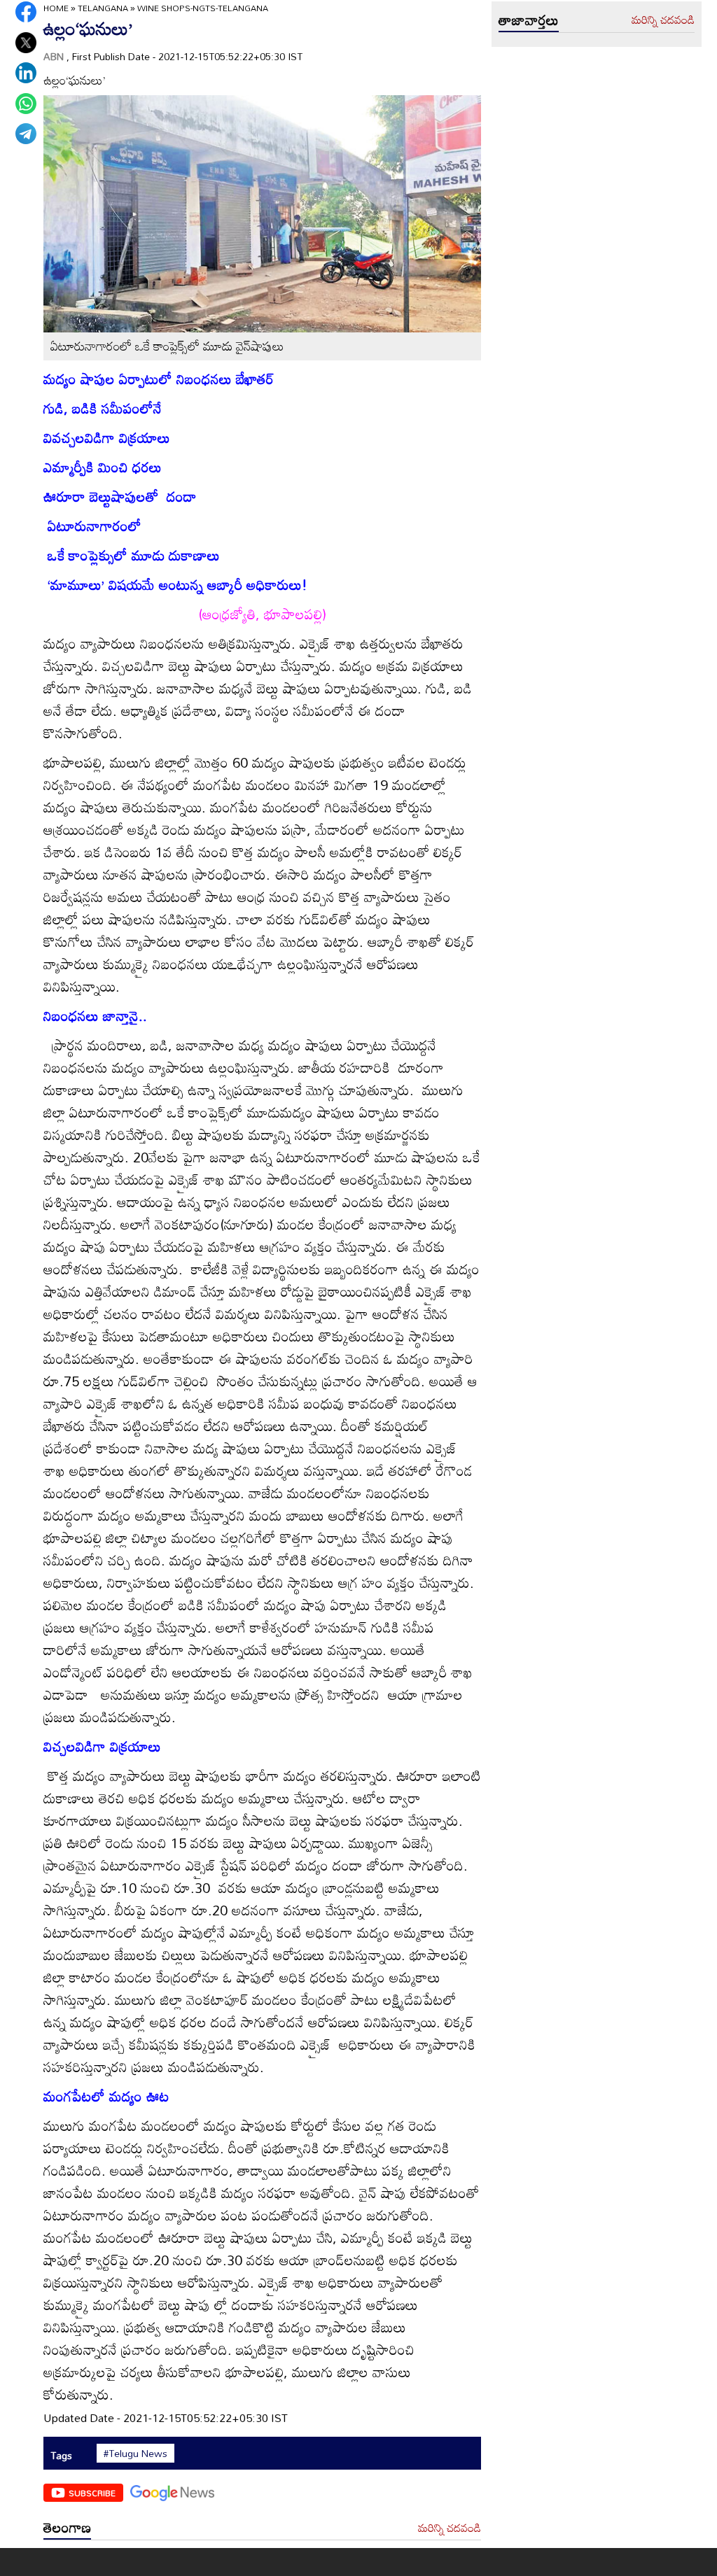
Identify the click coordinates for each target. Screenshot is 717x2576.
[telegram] (26, 134)
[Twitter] (26, 43)
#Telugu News (135, 2454)
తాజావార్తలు (529, 20)
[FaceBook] (26, 12)
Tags (61, 2455)
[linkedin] (26, 73)
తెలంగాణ (67, 2527)
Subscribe (92, 2493)
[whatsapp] (26, 104)
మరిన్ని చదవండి (450, 2528)
